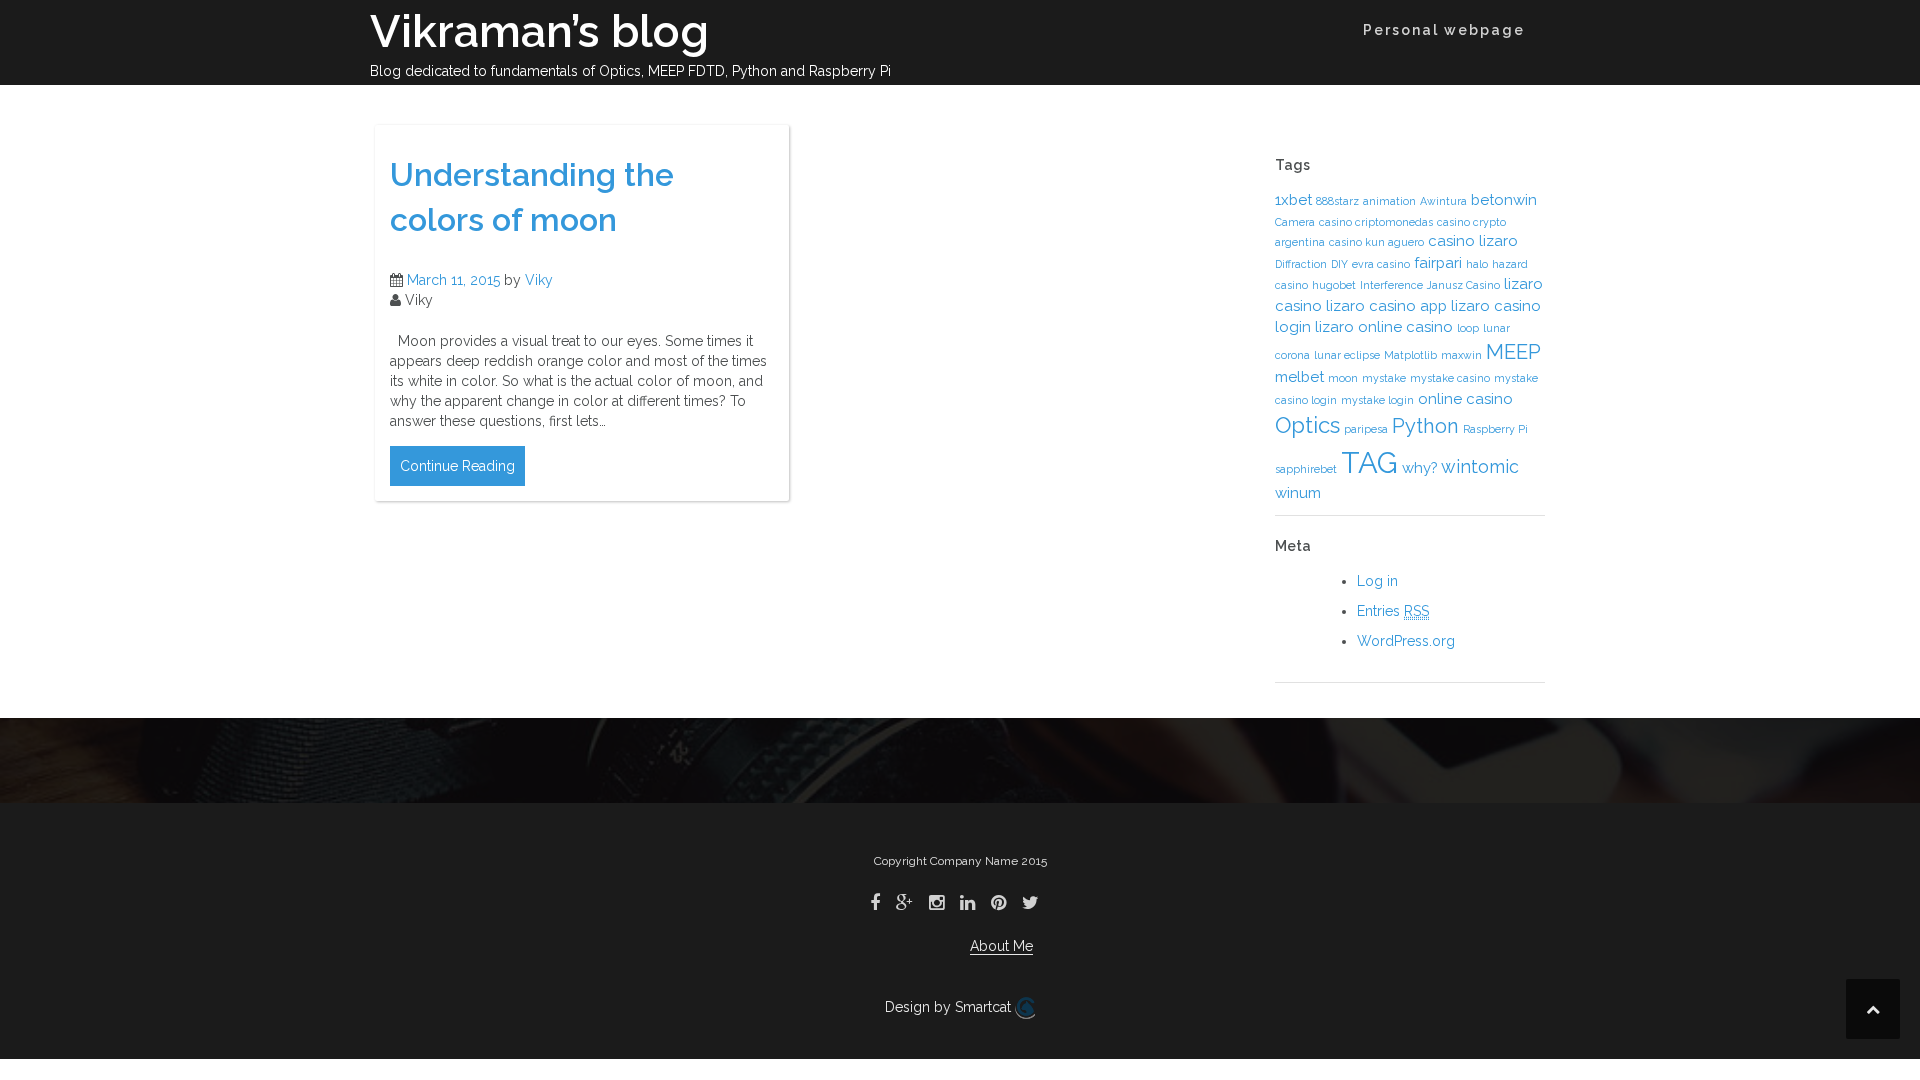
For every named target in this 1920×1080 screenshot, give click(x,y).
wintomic (1480, 466)
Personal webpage (1444, 30)
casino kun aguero (1376, 242)
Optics (1307, 425)
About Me (1001, 946)
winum (1298, 493)
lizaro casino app (1386, 306)
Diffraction (1301, 264)
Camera (1295, 222)
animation (1389, 201)
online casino (1465, 399)
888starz (1337, 201)
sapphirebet (1306, 469)
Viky (539, 280)
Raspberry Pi (1495, 429)
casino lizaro (1473, 241)
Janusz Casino (1463, 285)
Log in (1377, 581)
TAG (1369, 462)
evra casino (1381, 264)
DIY (1339, 264)
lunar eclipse (1347, 355)
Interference (1391, 285)
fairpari (1438, 263)
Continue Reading (457, 466)
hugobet (1334, 285)
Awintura (1443, 201)
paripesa (1366, 429)
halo (1477, 264)
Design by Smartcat (950, 1007)
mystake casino (1450, 378)
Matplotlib (1410, 355)
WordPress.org (1406, 641)
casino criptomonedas (1376, 222)
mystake (1384, 378)
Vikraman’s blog (539, 31)
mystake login (1377, 400)
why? (1419, 468)
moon (1343, 378)
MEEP (1513, 352)
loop (1468, 328)
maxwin (1461, 355)
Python (1425, 426)
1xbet (1293, 200)
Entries (1393, 611)
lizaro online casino (1384, 327)
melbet (1299, 377)
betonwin (1504, 200)
